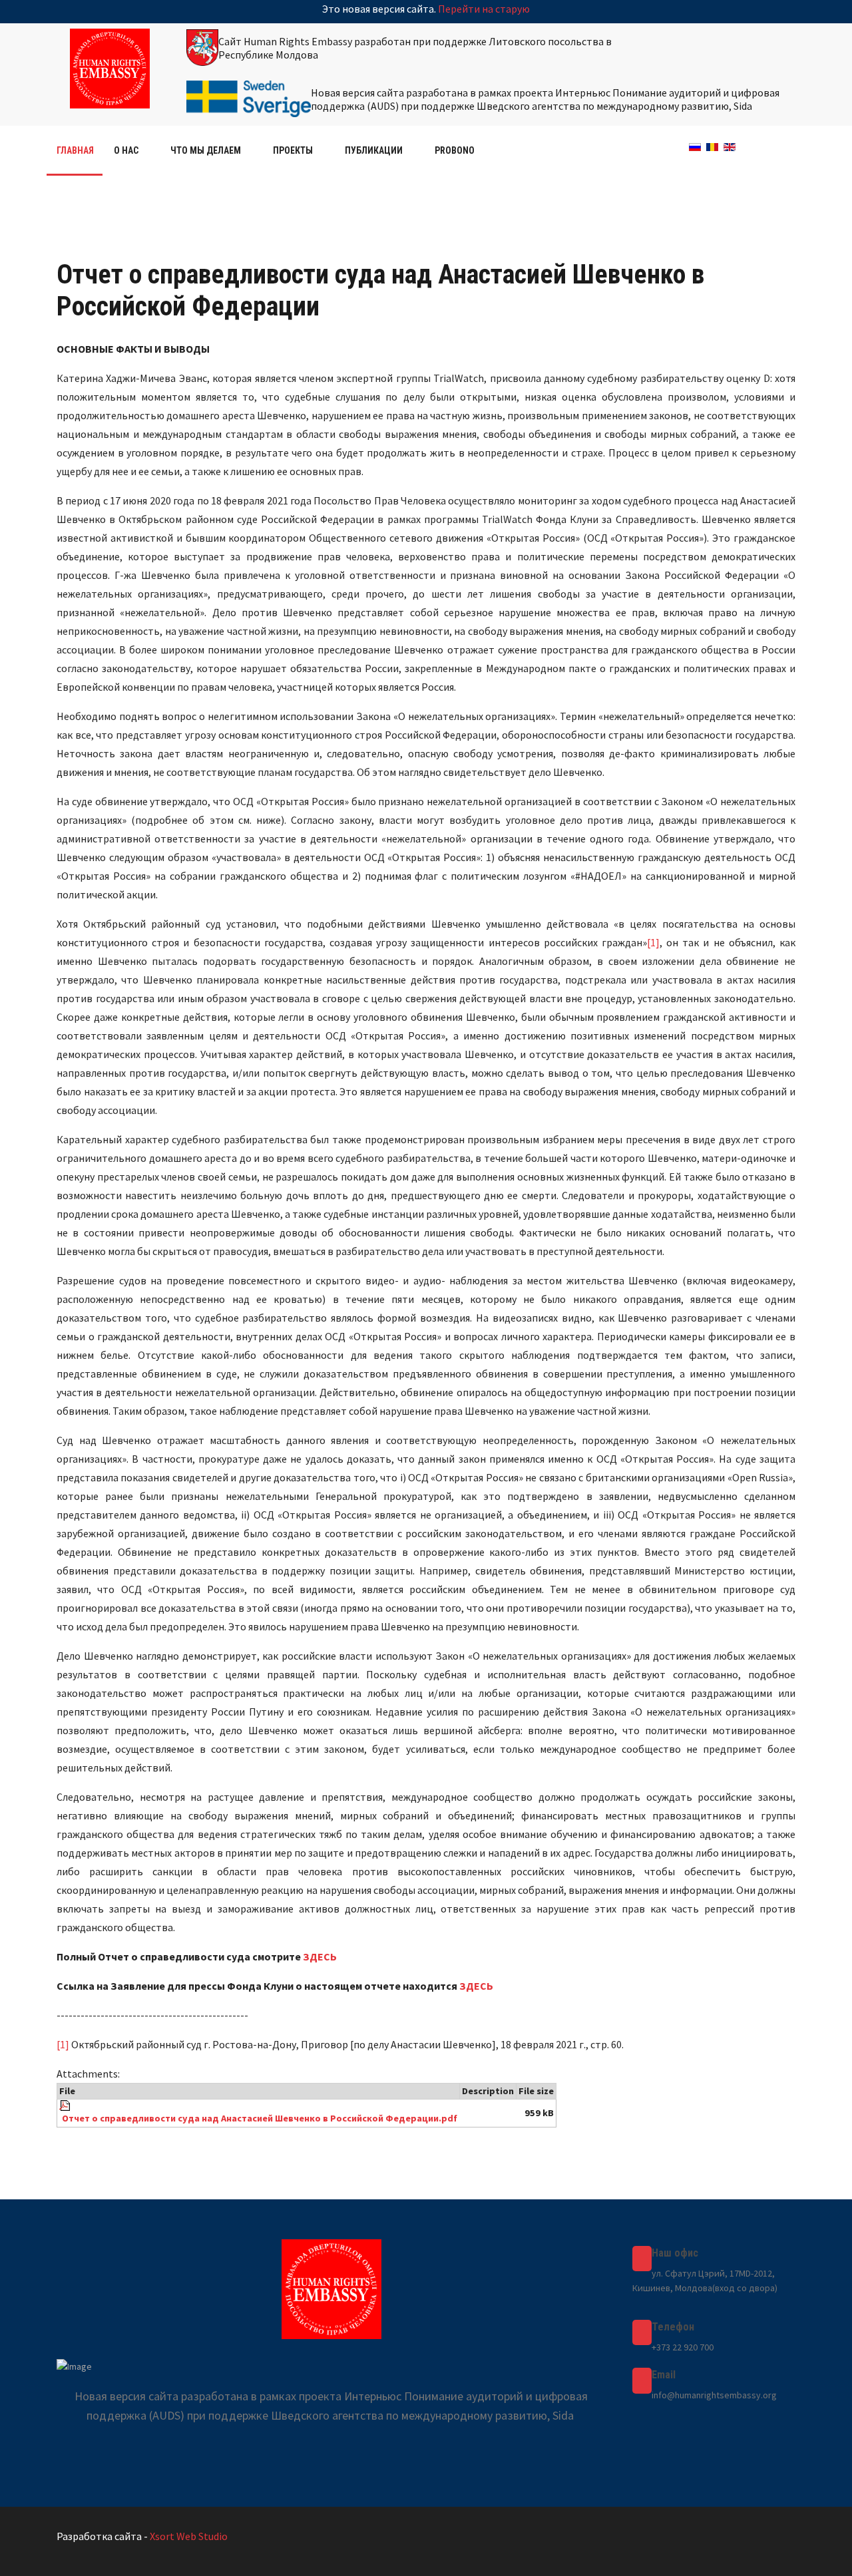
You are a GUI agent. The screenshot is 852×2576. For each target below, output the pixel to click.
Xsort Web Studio (189, 2536)
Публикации (374, 150)
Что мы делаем (206, 150)
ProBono (455, 150)
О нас (126, 150)
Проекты (293, 150)
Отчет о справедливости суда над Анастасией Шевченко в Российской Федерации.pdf (260, 2118)
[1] (653, 942)
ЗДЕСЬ (320, 1956)
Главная (75, 150)
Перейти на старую (484, 9)
